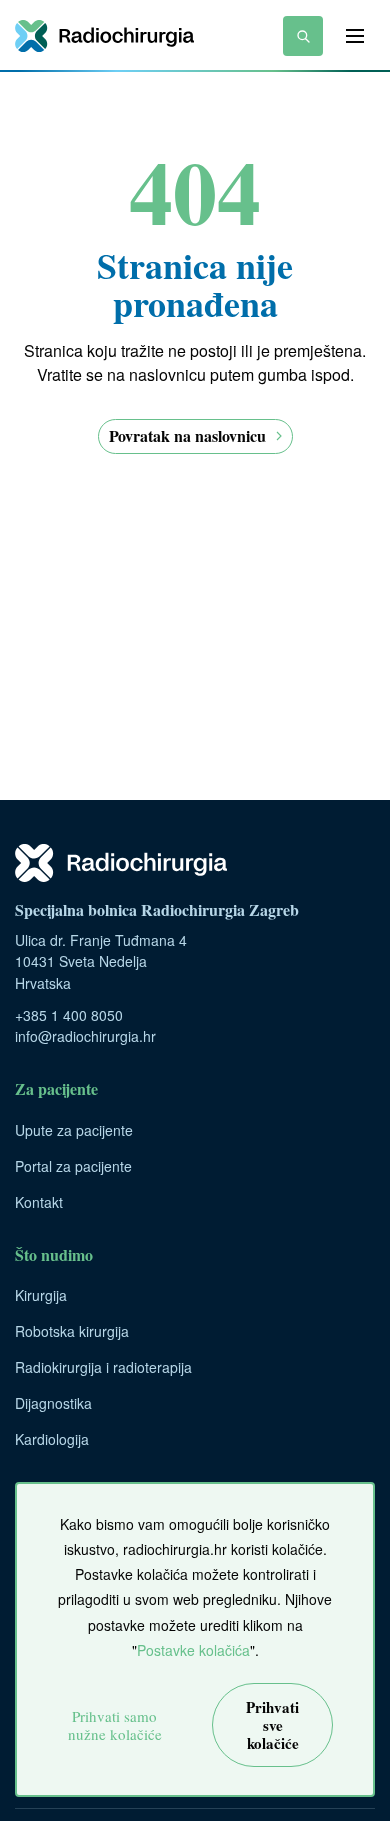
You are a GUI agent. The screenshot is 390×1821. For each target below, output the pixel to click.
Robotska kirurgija (72, 1331)
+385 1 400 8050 (69, 1015)
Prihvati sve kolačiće (272, 1725)
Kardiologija (52, 1439)
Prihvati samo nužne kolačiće (115, 1725)
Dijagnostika (53, 1403)
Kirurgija (41, 1295)
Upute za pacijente (74, 1130)
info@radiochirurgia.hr (85, 1036)
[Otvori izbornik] (355, 36)
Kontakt (39, 1202)
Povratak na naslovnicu (187, 435)
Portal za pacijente (73, 1166)
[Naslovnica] (104, 36)
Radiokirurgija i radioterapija (103, 1367)
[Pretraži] (303, 36)
